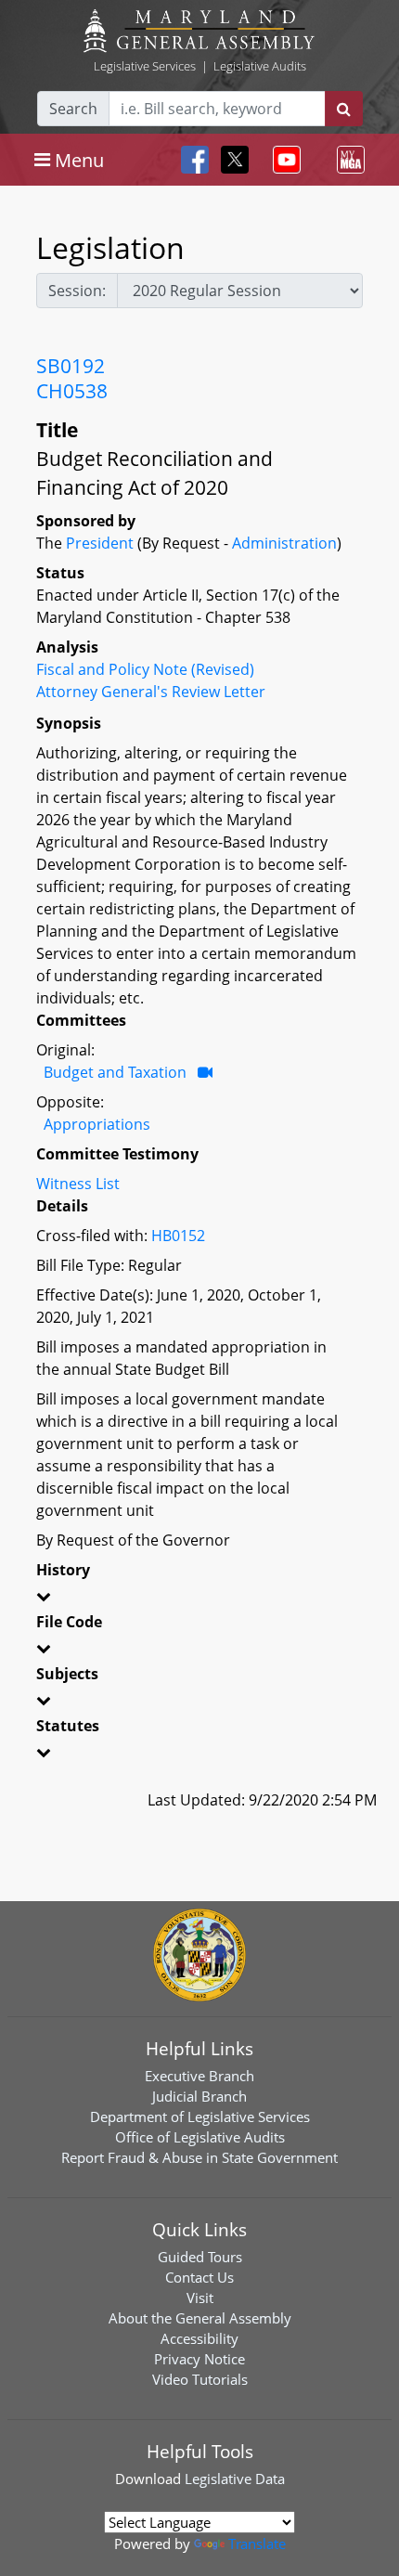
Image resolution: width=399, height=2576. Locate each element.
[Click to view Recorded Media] (205, 1072)
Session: (77, 291)
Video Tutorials (200, 2379)
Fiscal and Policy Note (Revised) (145, 669)
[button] (199, 1599)
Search (73, 109)
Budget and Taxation (115, 1072)
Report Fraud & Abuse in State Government (199, 2157)
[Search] (344, 109)
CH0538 (72, 391)
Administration (284, 543)
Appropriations (97, 1124)
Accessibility (199, 2338)
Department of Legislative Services (200, 2116)
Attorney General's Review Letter (151, 692)
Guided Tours (200, 2257)
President (100, 543)
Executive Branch (199, 2076)
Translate (257, 2544)
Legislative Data (235, 2479)
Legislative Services (145, 66)
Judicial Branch (199, 2096)
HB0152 (178, 1236)
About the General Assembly (200, 2318)
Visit (200, 2298)
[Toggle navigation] (283, 160)
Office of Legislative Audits (200, 2137)
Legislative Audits (260, 66)
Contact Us (199, 2277)
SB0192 (71, 366)
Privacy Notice (199, 2359)
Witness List (78, 1184)
